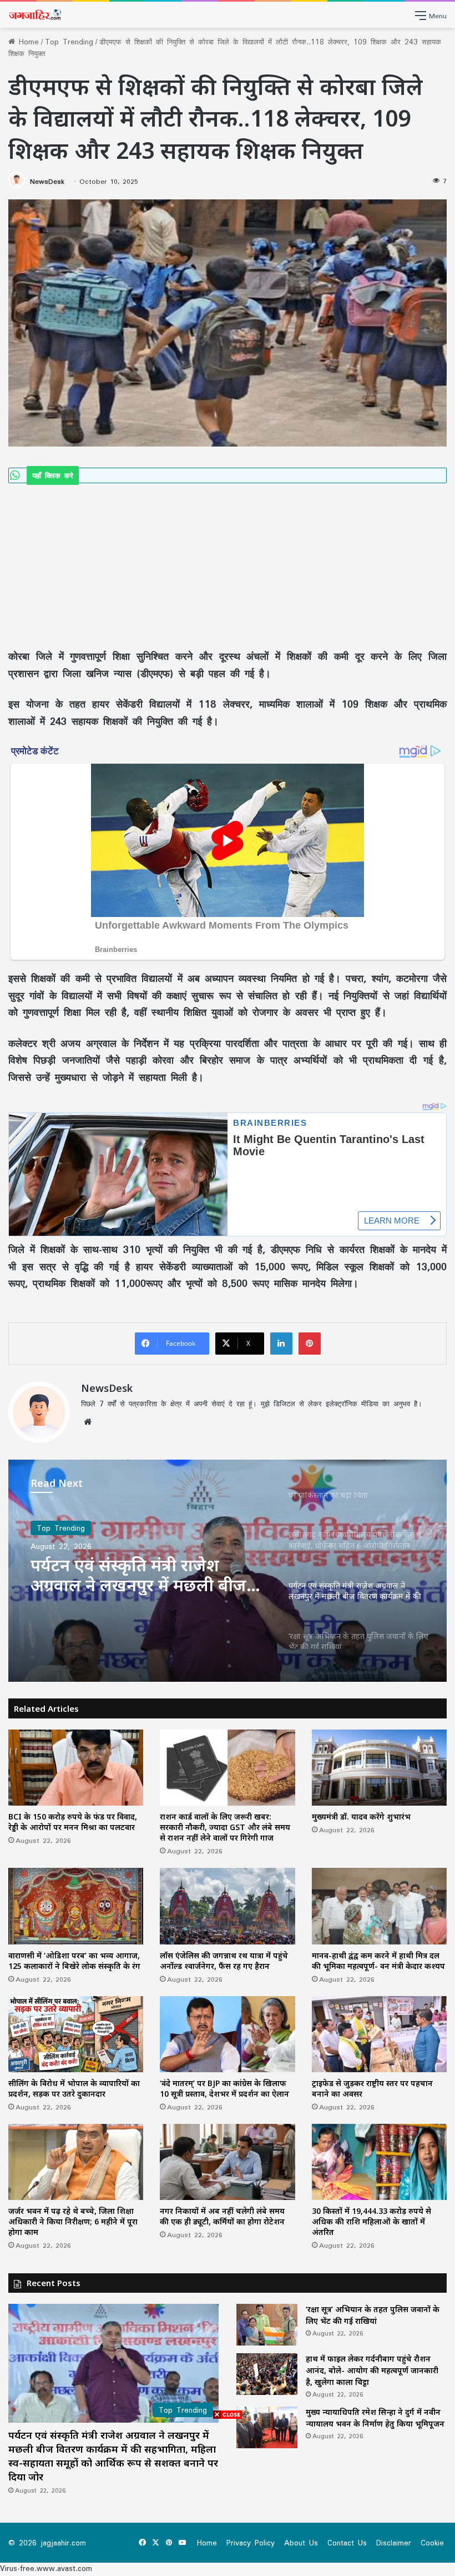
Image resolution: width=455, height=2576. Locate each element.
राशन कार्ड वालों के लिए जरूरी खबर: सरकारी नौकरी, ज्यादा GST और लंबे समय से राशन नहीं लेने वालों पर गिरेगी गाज (225, 1827)
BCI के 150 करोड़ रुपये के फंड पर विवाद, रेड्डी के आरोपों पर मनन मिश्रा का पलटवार (73, 1822)
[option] (228, 1571)
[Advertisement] (228, 565)
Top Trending (69, 42)
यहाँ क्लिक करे (53, 475)
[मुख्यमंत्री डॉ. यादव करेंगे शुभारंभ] (379, 1768)
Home (27, 42)
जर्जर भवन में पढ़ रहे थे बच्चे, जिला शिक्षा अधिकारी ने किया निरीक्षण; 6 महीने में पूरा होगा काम (73, 2221)
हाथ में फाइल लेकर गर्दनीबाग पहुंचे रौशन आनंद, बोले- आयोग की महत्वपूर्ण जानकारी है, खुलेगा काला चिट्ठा (372, 2370)
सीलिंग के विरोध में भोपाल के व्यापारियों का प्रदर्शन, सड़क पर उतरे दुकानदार (74, 2088)
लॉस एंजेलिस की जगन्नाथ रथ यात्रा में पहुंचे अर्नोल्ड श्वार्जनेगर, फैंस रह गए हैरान (224, 1961)
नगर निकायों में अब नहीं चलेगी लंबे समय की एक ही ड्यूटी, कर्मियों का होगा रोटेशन (222, 2216)
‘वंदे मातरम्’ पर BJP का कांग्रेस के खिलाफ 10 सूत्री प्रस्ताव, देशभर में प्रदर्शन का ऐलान (224, 2088)
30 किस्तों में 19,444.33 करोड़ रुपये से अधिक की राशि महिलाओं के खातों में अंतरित (371, 2221)
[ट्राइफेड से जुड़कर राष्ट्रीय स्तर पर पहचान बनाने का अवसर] (379, 2034)
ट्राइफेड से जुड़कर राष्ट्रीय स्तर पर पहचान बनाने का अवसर (372, 2088)
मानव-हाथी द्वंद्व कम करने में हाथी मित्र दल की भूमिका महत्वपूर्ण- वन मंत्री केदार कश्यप (378, 1961)
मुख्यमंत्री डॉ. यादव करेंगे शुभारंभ (361, 1816)
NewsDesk (47, 181)
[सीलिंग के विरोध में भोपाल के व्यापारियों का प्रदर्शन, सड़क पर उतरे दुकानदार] (76, 2034)
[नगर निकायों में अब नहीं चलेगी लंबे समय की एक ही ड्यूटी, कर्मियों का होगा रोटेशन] (227, 2162)
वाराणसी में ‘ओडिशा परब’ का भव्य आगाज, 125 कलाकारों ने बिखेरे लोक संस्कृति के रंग (74, 1961)
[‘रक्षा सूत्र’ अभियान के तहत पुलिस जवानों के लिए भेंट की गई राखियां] (267, 2325)
